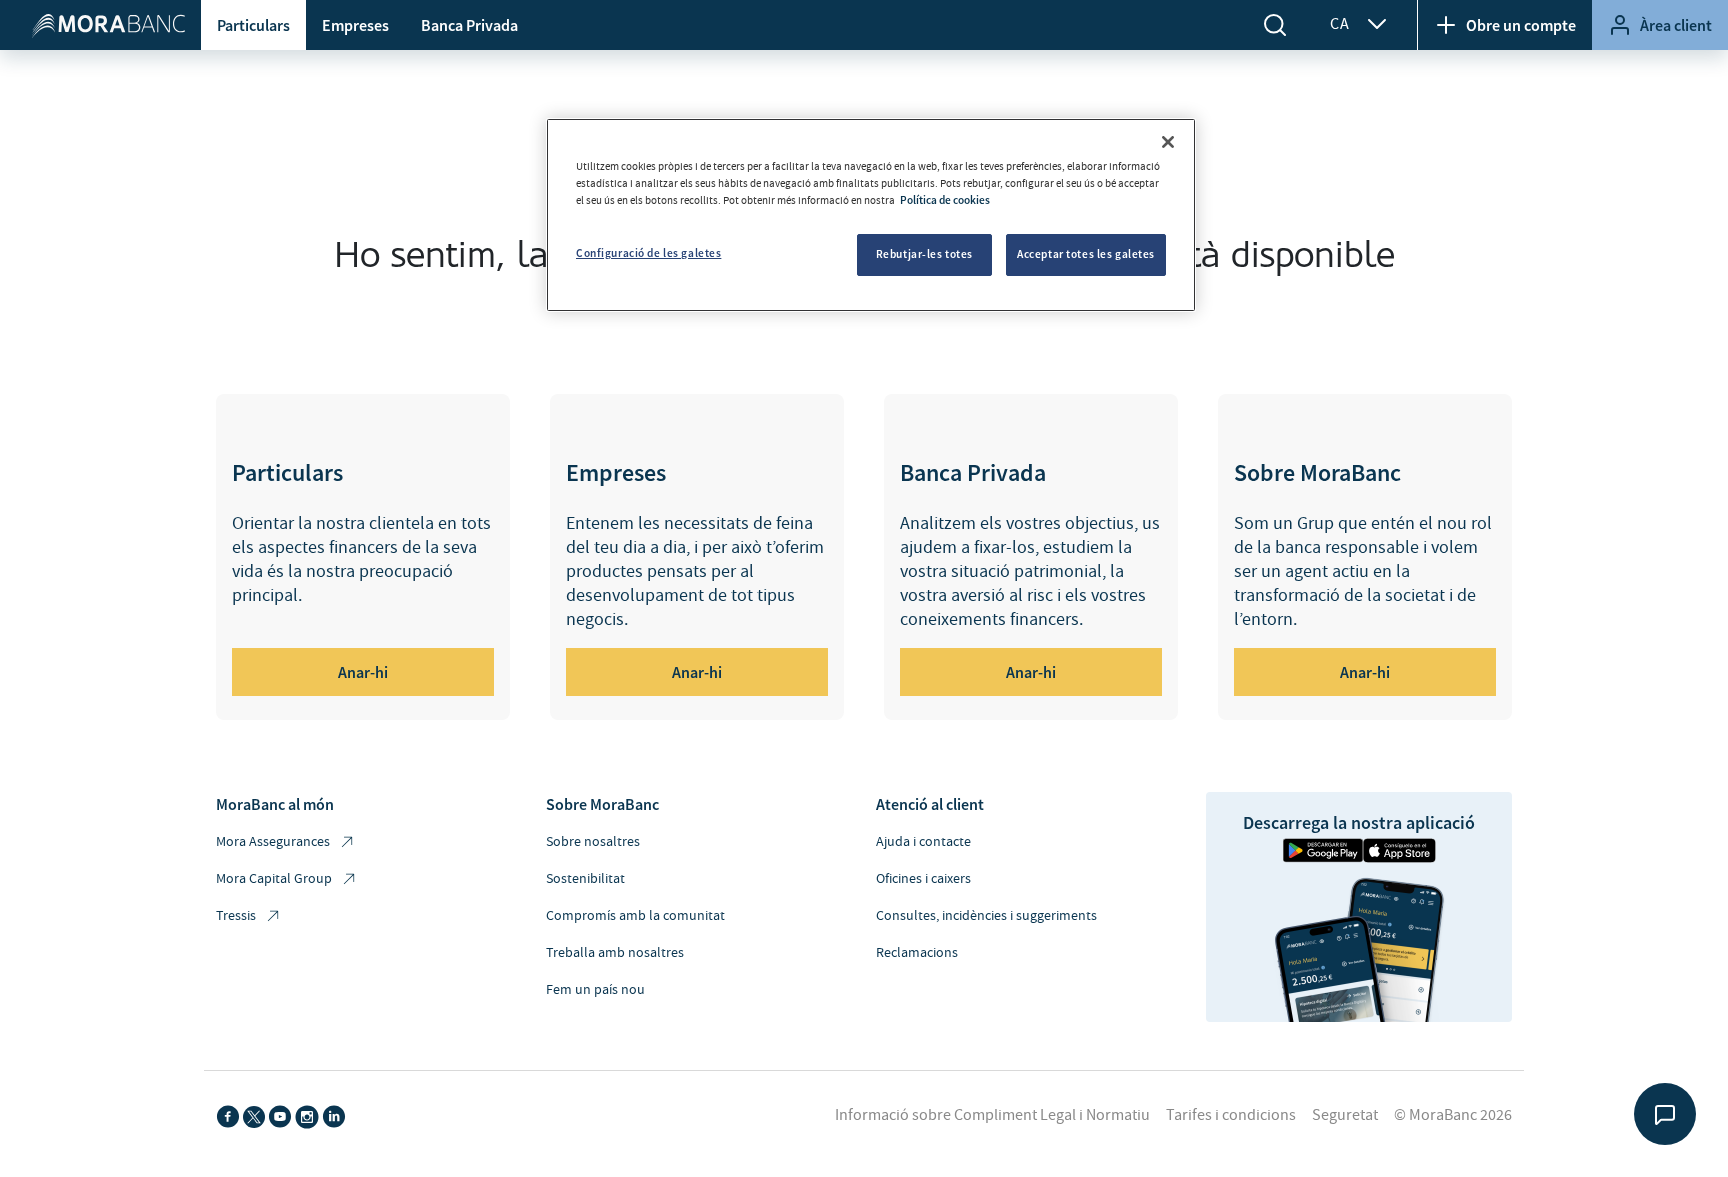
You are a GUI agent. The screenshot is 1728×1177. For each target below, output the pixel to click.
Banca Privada (469, 25)
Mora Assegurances (273, 842)
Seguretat (1345, 1115)
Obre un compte (1521, 25)
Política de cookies (945, 200)
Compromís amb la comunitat (635, 916)
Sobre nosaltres (593, 842)
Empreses (355, 25)
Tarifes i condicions (1231, 1115)
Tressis (236, 916)
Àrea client (1676, 25)
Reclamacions (917, 953)
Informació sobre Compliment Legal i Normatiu (992, 1115)
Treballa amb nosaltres (615, 953)
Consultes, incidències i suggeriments (986, 916)
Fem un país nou (595, 990)
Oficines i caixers (923, 879)
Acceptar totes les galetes (1086, 254)
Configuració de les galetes (648, 253)
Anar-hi (363, 672)
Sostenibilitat (585, 879)
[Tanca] (1168, 142)
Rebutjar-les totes (924, 254)
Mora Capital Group (274, 879)
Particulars (253, 25)
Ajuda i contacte (923, 842)
